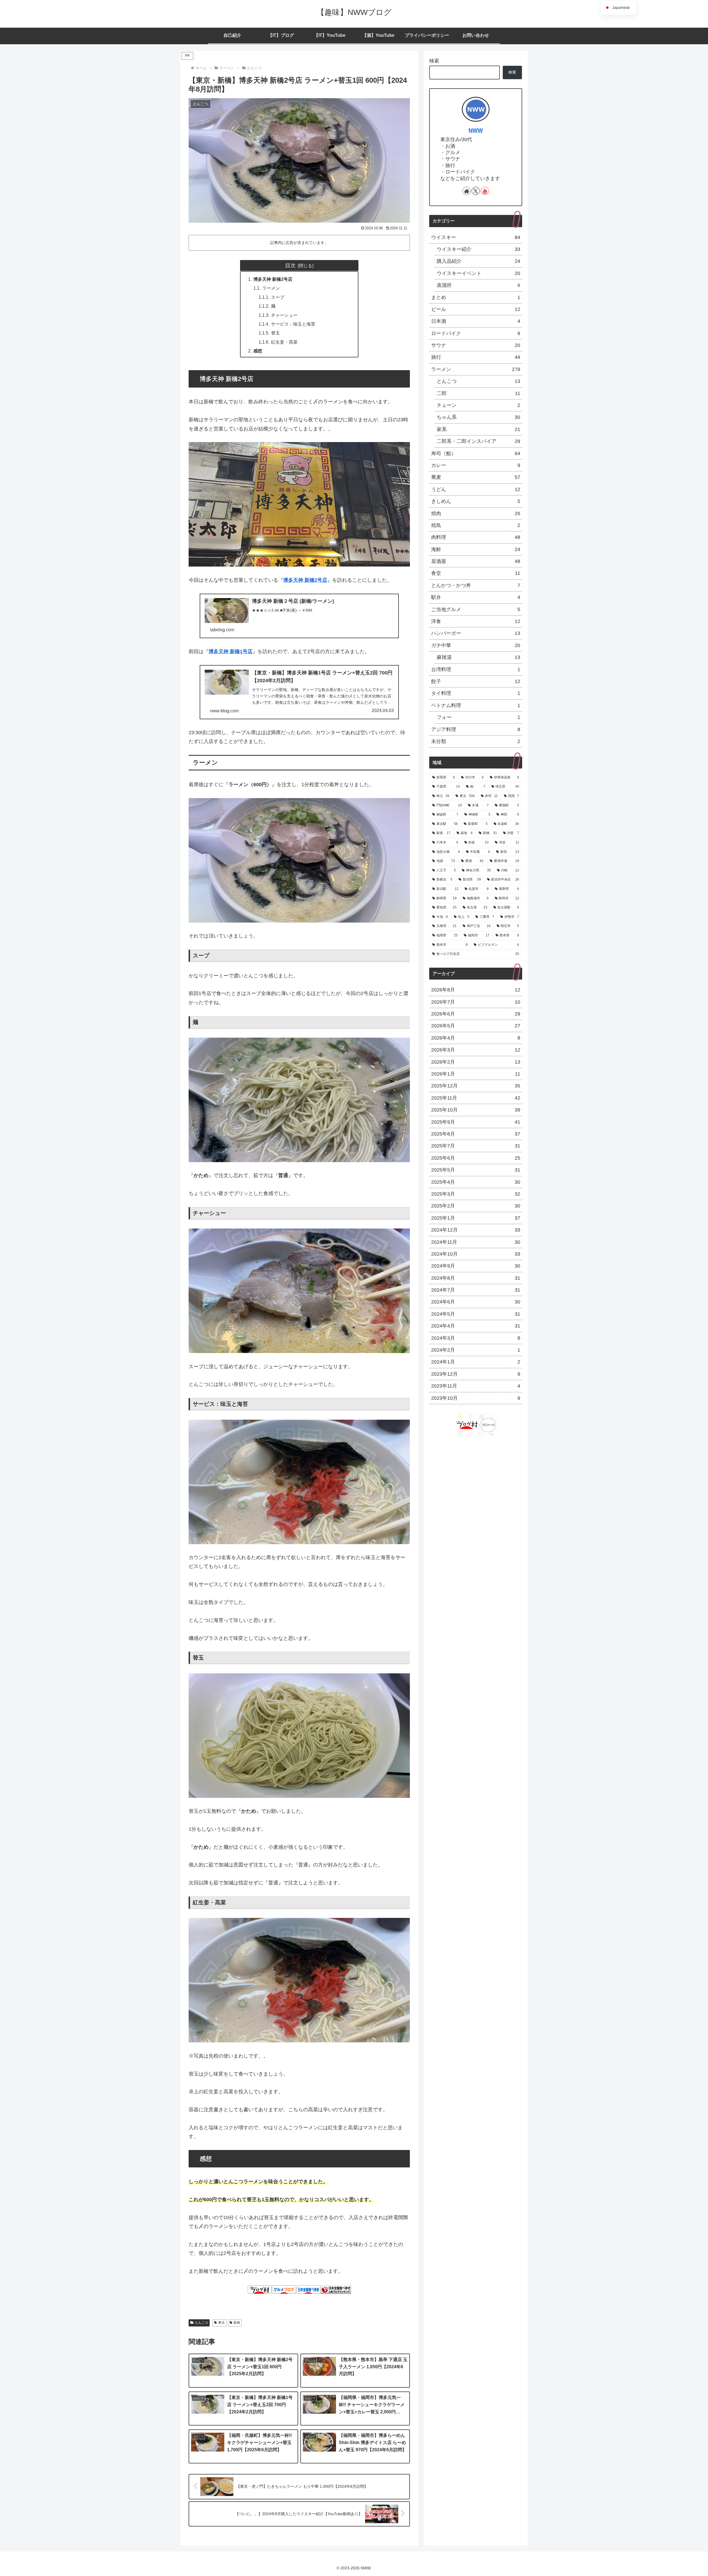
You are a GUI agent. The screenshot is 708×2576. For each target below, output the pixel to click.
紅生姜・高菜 (284, 342)
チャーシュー (284, 315)
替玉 (275, 333)
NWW (476, 130)
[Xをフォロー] (476, 191)
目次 (290, 265)
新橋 (237, 2323)
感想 (258, 351)
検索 (434, 61)
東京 (222, 2323)
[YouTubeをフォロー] (485, 191)
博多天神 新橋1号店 (231, 651)
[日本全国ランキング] (336, 2289)
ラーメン (271, 288)
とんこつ (201, 2323)
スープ (278, 297)
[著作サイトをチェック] (467, 191)
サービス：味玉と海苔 (293, 324)
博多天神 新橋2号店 (273, 279)
